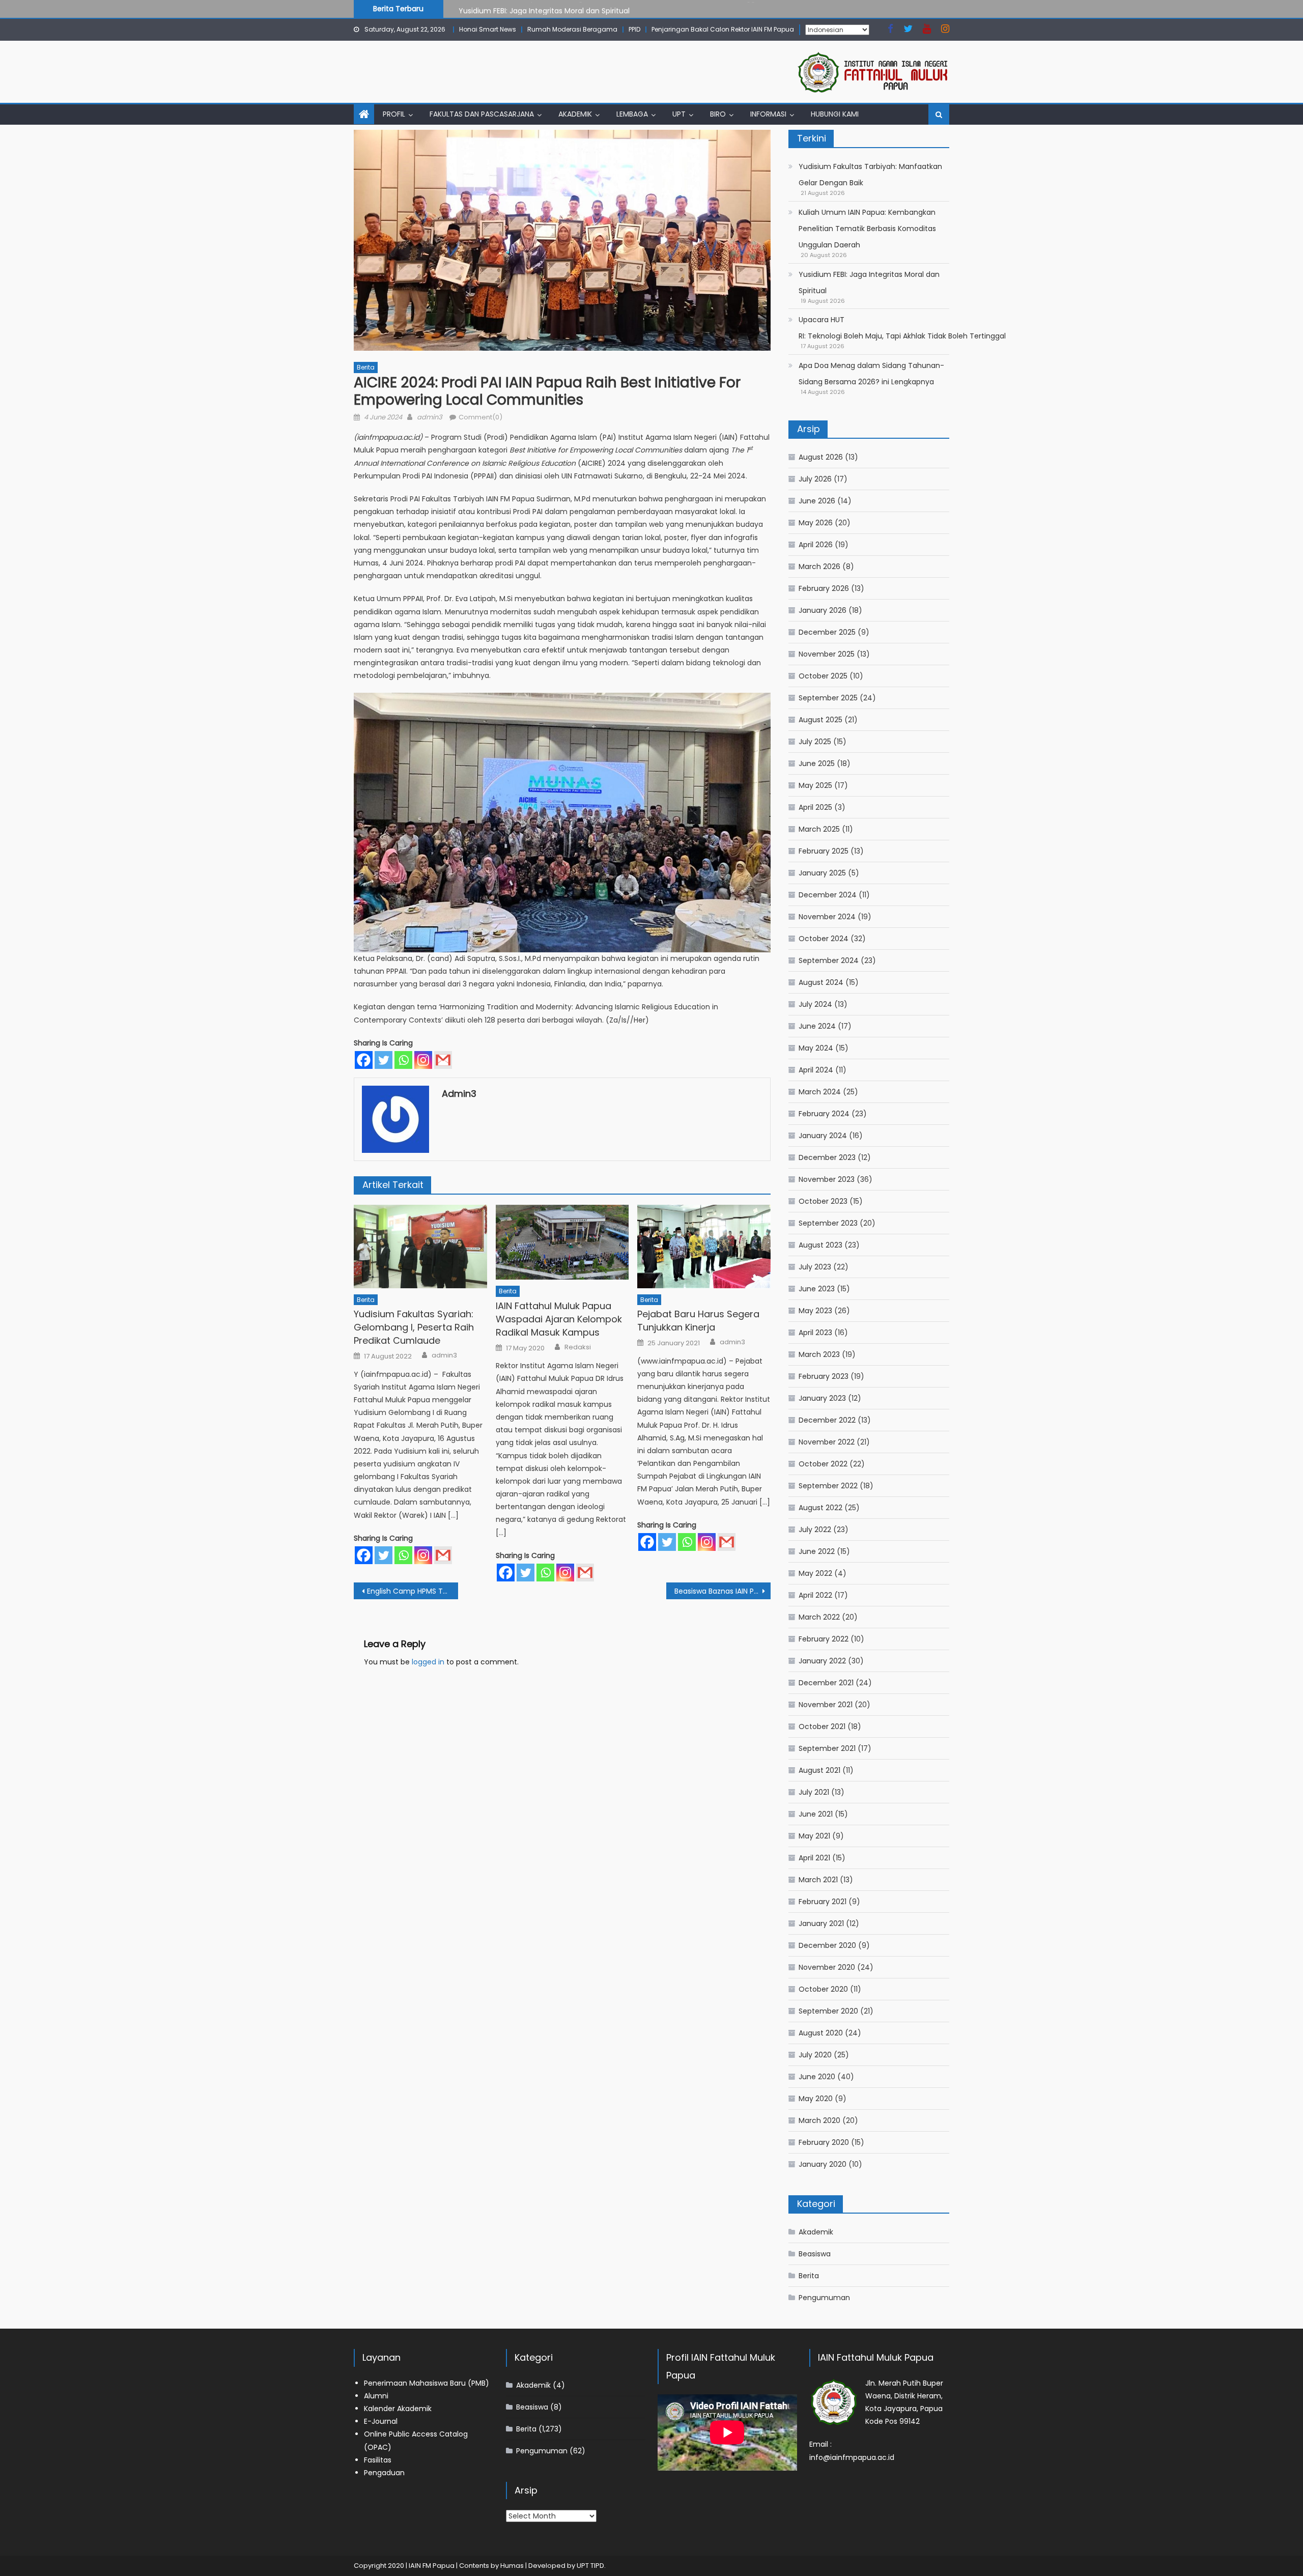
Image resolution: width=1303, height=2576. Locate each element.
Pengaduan (384, 2473)
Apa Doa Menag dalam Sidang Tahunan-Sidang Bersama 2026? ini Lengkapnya (871, 374)
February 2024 (824, 1114)
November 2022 (827, 1442)
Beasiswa (815, 2254)
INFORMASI (768, 114)
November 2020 (827, 1967)
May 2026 (816, 523)
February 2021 (823, 1902)
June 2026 (817, 501)
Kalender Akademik (398, 2409)
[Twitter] (384, 1060)
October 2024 (824, 939)
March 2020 (819, 2120)
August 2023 (820, 1245)
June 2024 (817, 1026)
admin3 (430, 417)
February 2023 (824, 1376)
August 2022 (820, 1508)
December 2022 (827, 1420)
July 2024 (815, 1004)
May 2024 (816, 1048)
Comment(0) (480, 417)
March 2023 (819, 1354)
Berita (366, 367)
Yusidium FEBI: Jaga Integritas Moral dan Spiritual (544, 8)
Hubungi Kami (835, 114)
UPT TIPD (590, 2566)
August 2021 (819, 1770)
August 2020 (821, 2033)
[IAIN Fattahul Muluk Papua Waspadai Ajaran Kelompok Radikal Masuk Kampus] (562, 1242)
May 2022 (815, 1573)
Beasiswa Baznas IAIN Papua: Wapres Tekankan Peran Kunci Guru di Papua (723, 1591)
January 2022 (822, 1661)
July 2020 (815, 2055)
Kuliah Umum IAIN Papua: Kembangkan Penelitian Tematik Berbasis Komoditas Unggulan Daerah (867, 229)
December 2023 (827, 1157)
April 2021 (814, 1858)
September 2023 (828, 1223)
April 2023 (815, 1333)
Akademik (575, 114)
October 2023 (823, 1201)
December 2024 (828, 895)
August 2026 (821, 457)
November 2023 (827, 1179)
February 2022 (824, 1639)
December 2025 (827, 632)
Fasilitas (378, 2460)
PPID (634, 29)
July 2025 (815, 742)
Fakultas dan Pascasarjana (482, 114)
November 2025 (827, 654)
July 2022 (815, 1530)
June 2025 (817, 763)
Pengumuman (824, 2298)
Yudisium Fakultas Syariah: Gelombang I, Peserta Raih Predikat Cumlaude (414, 1327)
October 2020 (823, 1989)
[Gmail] (443, 1060)
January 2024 (823, 1136)
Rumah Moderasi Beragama (572, 29)
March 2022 (819, 1617)
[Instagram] (423, 1060)
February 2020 (824, 2142)
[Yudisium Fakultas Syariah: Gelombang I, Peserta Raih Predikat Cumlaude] (420, 1247)
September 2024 (829, 960)
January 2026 (823, 610)
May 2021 (814, 1836)
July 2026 (815, 479)
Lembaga (632, 114)
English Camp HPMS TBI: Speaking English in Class (413, 1591)
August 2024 (821, 982)
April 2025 (815, 807)
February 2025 (824, 851)
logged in (428, 1662)
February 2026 (824, 588)
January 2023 (822, 1398)
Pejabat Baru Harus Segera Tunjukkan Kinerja (698, 1321)
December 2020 (827, 1945)
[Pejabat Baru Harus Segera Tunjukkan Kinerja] (704, 1247)
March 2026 (819, 567)
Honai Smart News (488, 29)
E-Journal (381, 2421)
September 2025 (828, 698)
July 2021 (814, 1792)
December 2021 (826, 1683)
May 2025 (815, 785)
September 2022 (828, 1486)
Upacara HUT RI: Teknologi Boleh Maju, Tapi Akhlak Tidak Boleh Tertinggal (902, 328)
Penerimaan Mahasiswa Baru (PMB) (427, 2383)
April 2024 (816, 1070)
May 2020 (816, 2099)
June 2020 (817, 2077)
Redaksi (578, 1347)
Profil (394, 114)
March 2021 (818, 1880)
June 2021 (816, 1814)
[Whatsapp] (403, 1060)
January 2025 (822, 873)
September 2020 (828, 2011)
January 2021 (821, 1923)
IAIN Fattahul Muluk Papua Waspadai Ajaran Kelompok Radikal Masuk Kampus (559, 1319)
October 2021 (822, 1726)
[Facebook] (364, 1060)
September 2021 (827, 1748)
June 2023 (817, 1289)
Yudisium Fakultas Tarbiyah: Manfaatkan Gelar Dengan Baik (870, 175)
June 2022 (817, 1551)
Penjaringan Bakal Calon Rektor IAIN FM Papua (723, 29)
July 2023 (815, 1267)
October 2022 (823, 1464)
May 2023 (815, 1311)
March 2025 (819, 829)
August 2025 (820, 720)
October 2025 (823, 676)
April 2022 (815, 1595)
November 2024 (827, 917)
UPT (679, 114)
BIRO (718, 114)
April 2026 (816, 545)
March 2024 (820, 1092)
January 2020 (823, 2164)
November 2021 (826, 1705)
